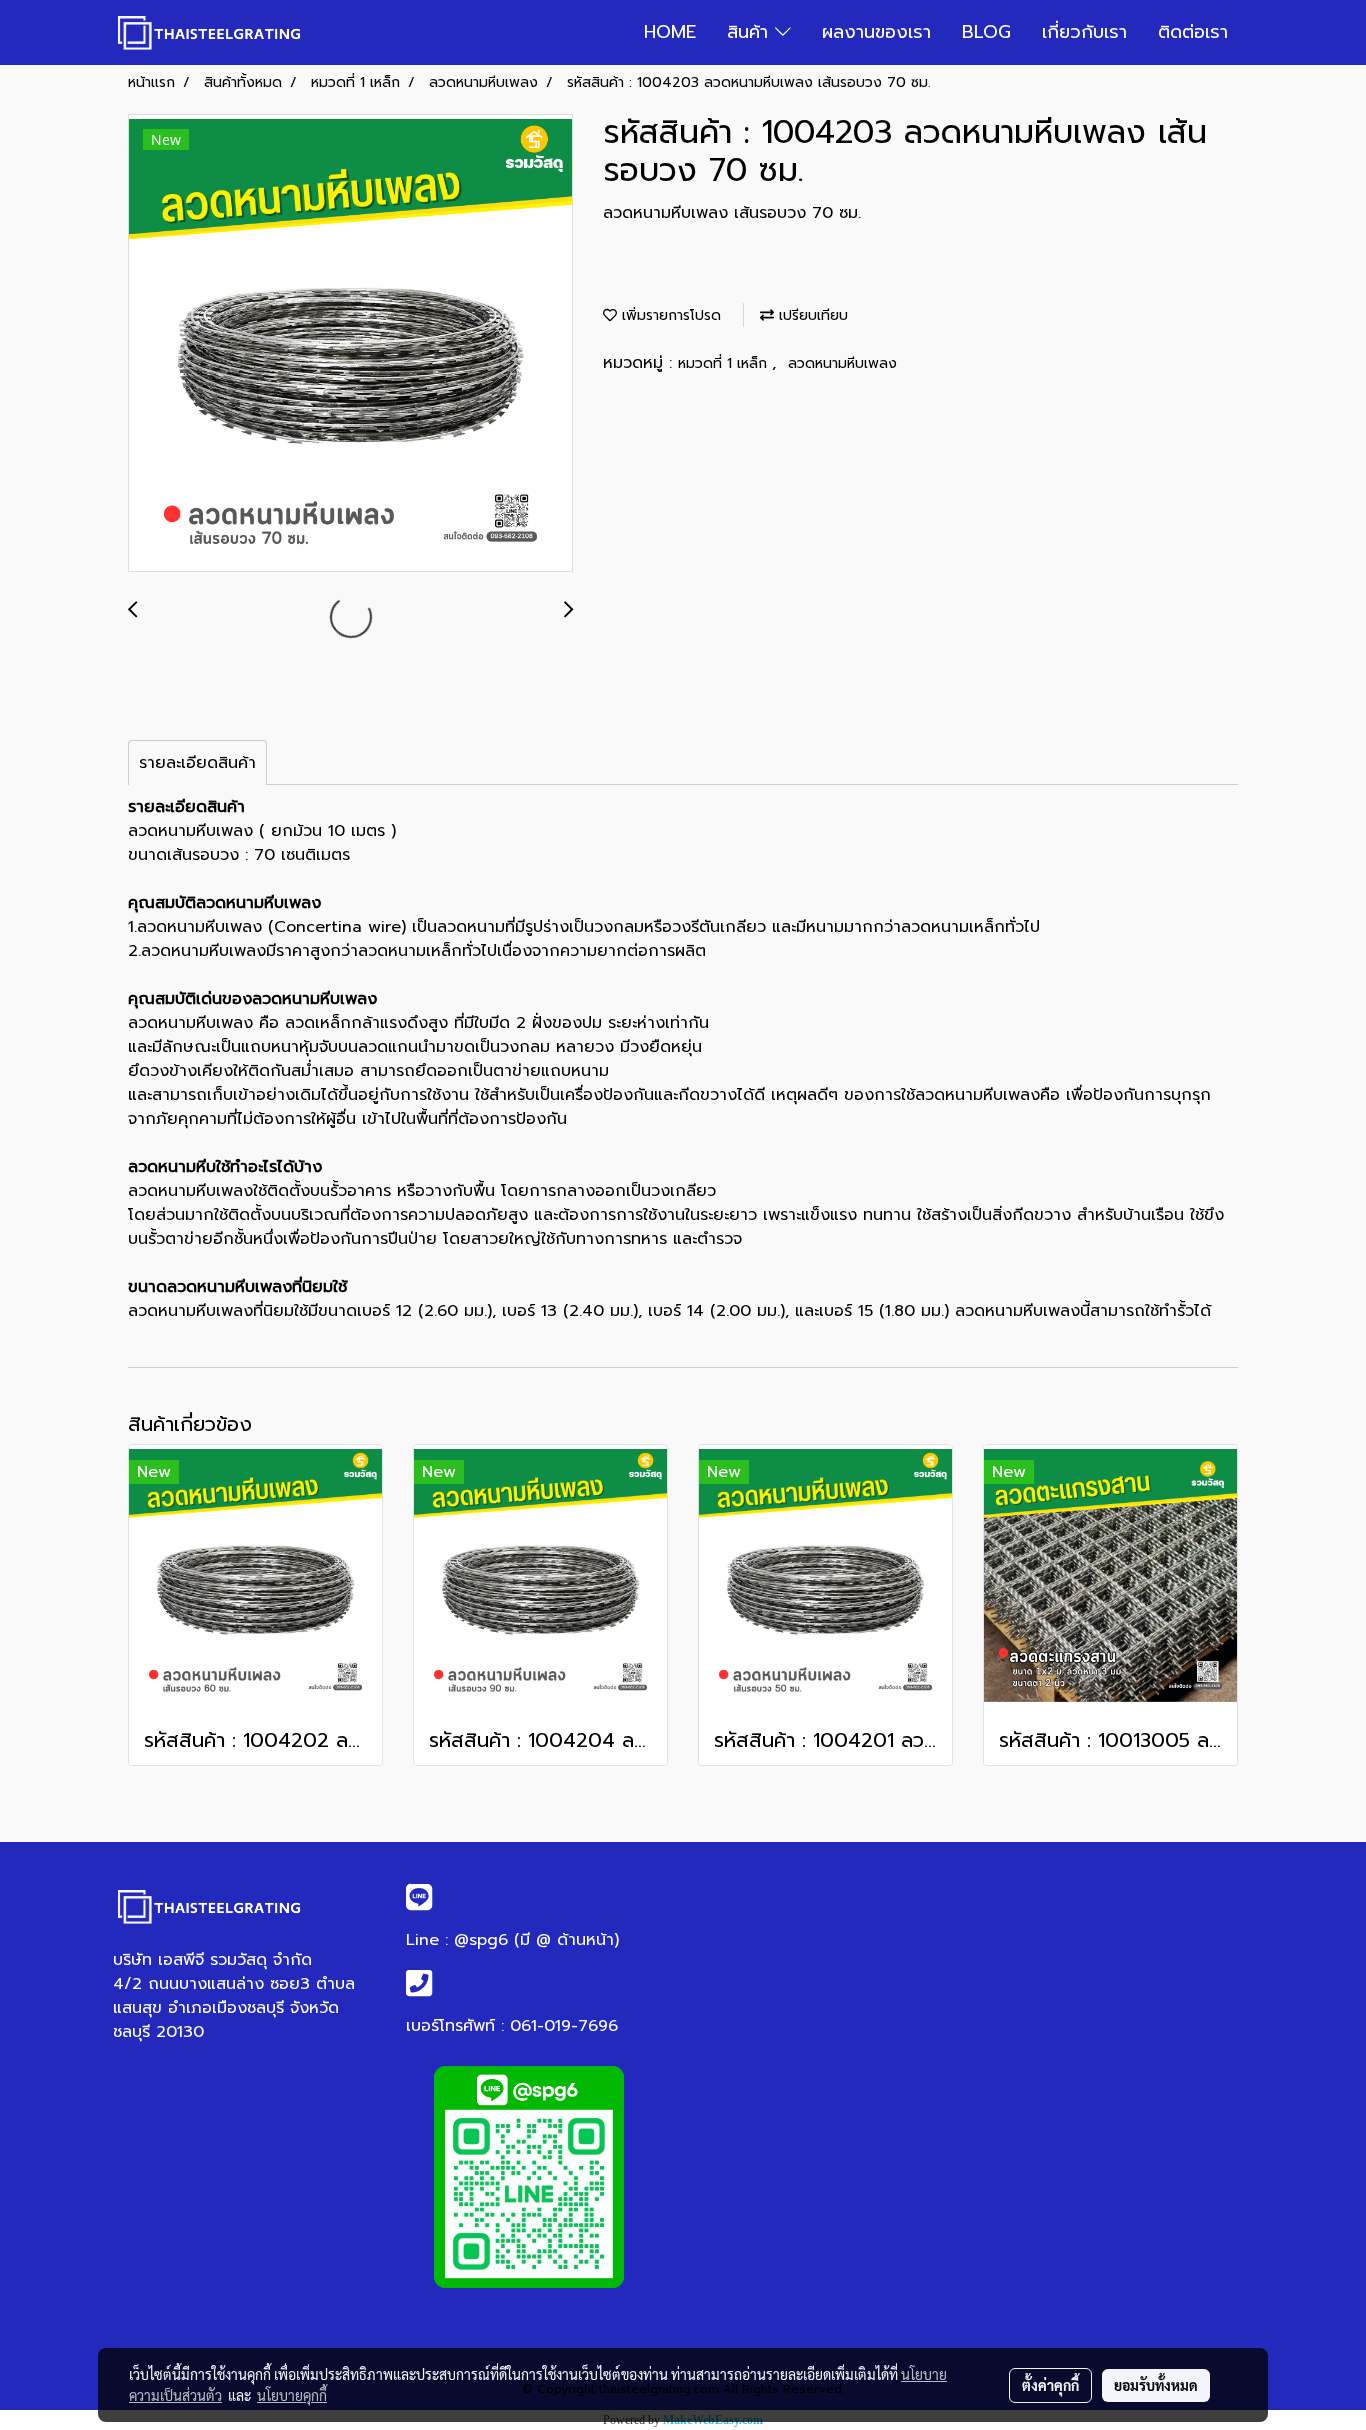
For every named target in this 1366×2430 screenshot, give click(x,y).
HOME (670, 32)
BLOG (986, 32)
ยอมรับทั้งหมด (1156, 2385)
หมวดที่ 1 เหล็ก (725, 363)
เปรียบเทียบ (811, 315)
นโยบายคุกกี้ (292, 2395)
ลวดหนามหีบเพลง (842, 363)
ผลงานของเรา (876, 32)
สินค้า (751, 32)
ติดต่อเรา (1193, 32)
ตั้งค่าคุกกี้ (1050, 2385)
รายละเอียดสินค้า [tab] (197, 763)
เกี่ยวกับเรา (1084, 32)
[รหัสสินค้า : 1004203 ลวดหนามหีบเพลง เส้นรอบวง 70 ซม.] (350, 344)
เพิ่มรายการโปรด (669, 315)
